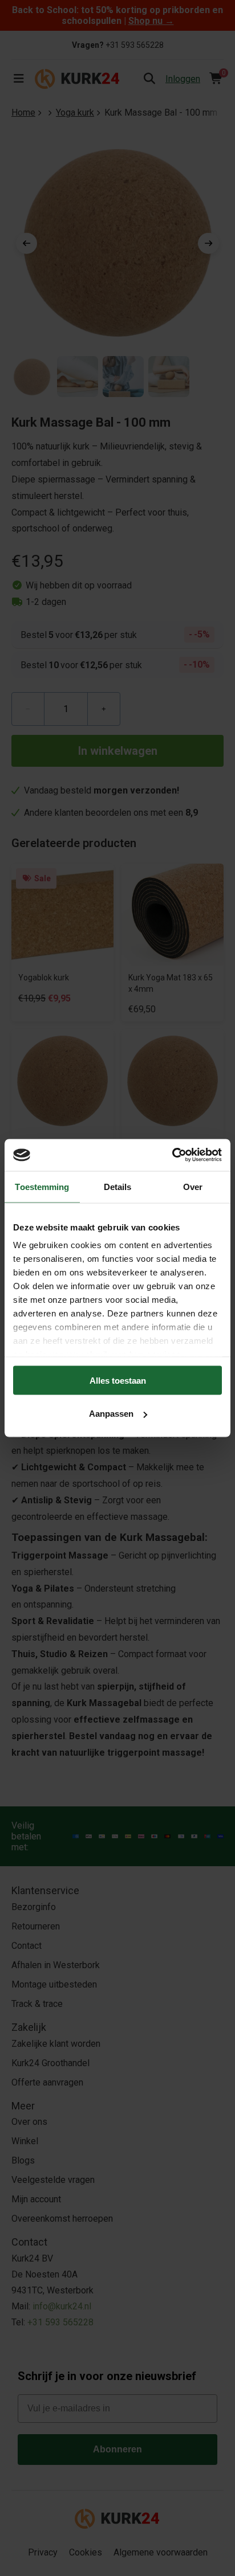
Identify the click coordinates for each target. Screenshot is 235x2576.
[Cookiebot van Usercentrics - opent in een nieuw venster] (172, 1155)
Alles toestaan (118, 1380)
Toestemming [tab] (42, 1186)
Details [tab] (118, 1186)
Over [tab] (193, 1186)
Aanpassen (111, 1414)
